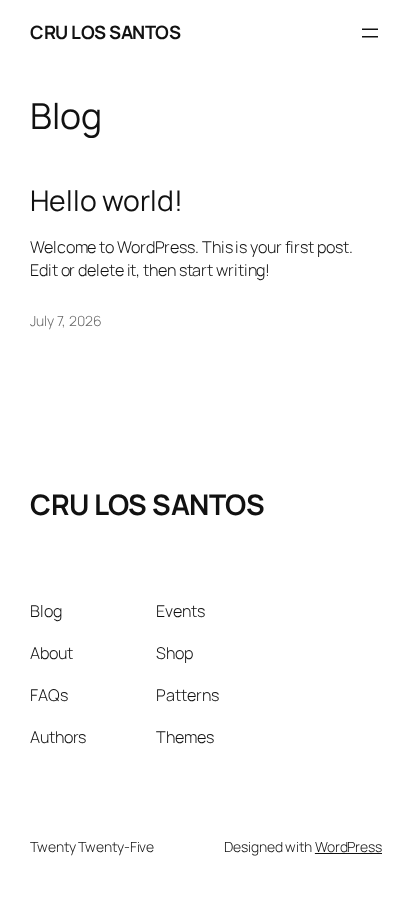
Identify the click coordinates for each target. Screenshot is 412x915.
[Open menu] (370, 33)
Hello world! (106, 201)
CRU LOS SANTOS (105, 32)
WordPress (348, 846)
